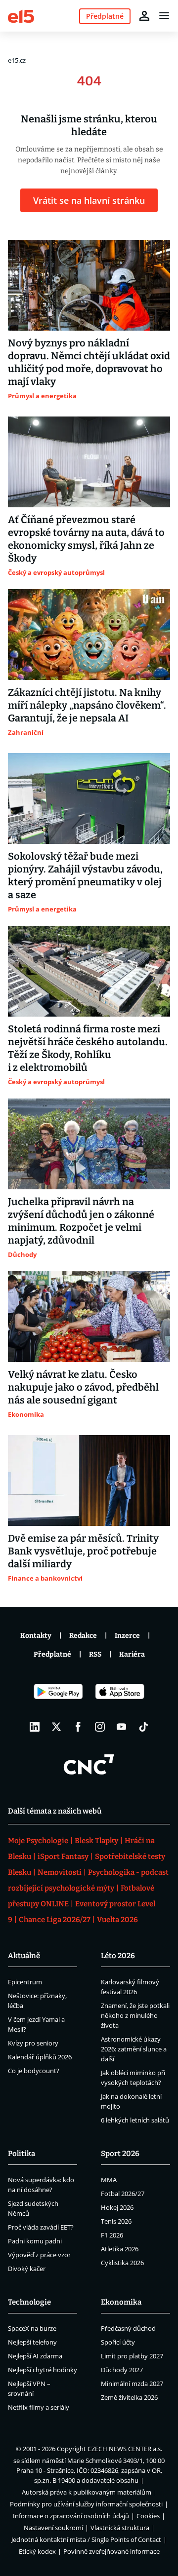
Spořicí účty (118, 2342)
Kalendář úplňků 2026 (40, 2057)
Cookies (148, 2516)
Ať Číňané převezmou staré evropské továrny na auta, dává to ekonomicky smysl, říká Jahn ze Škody (86, 539)
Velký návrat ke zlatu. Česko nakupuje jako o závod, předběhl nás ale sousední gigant (83, 1387)
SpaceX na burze (32, 2328)
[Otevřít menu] (164, 16)
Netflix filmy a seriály (39, 2407)
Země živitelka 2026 (129, 2397)
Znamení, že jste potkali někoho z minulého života (135, 2015)
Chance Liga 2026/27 (55, 1920)
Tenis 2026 (116, 2221)
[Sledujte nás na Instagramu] (100, 1727)
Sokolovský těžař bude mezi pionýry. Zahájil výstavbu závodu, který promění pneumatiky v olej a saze (85, 875)
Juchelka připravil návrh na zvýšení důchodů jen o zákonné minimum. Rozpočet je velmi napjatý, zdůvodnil (81, 1221)
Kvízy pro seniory (33, 2043)
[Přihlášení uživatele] (144, 16)
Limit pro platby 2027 (132, 2356)
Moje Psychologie (38, 1841)
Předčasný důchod (128, 2328)
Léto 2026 (118, 1956)
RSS (95, 1654)
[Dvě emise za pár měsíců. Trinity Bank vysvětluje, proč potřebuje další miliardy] (89, 1480)
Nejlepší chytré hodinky (43, 2370)
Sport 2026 (120, 2154)
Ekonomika (121, 2302)
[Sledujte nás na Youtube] (122, 1727)
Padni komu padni (35, 2241)
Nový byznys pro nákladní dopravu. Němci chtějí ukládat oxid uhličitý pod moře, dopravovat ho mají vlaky (89, 362)
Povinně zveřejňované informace (111, 2551)
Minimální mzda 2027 (132, 2384)
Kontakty (36, 1636)
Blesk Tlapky (96, 1841)
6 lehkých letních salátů (135, 2120)
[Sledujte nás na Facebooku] (78, 1727)
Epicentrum (25, 1982)
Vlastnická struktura (120, 2528)
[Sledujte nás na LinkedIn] (35, 1727)
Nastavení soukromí (53, 2528)
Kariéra (132, 1654)
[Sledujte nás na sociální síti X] (56, 1727)
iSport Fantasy (63, 1856)
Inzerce (127, 1636)
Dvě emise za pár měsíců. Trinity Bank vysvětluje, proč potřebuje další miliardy (83, 1551)
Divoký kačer (27, 2269)
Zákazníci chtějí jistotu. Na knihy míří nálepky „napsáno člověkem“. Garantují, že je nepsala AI (87, 705)
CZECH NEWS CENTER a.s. (125, 2449)
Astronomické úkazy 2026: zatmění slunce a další (134, 2049)
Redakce (83, 1636)
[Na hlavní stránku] (21, 16)
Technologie (29, 2302)
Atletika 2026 (120, 2249)
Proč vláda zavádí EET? (41, 2227)
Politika (22, 2154)
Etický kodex (37, 2551)
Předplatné (52, 1654)
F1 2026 (112, 2235)
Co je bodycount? (34, 2071)
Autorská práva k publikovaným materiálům (87, 2492)
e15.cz (17, 60)
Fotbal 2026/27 (123, 2194)
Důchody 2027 (122, 2370)
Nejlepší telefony (32, 2342)
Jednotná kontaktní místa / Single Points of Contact (86, 2539)
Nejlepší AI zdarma (35, 2356)
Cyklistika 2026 (122, 2263)
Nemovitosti (60, 1872)
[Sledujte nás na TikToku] (143, 1727)
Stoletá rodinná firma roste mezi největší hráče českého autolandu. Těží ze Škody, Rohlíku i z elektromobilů (88, 1048)
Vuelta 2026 (117, 1920)
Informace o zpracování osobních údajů (71, 2516)
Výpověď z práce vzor (39, 2255)
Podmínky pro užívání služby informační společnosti (86, 2504)
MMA (109, 2180)
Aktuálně (24, 1956)
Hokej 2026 (117, 2207)
